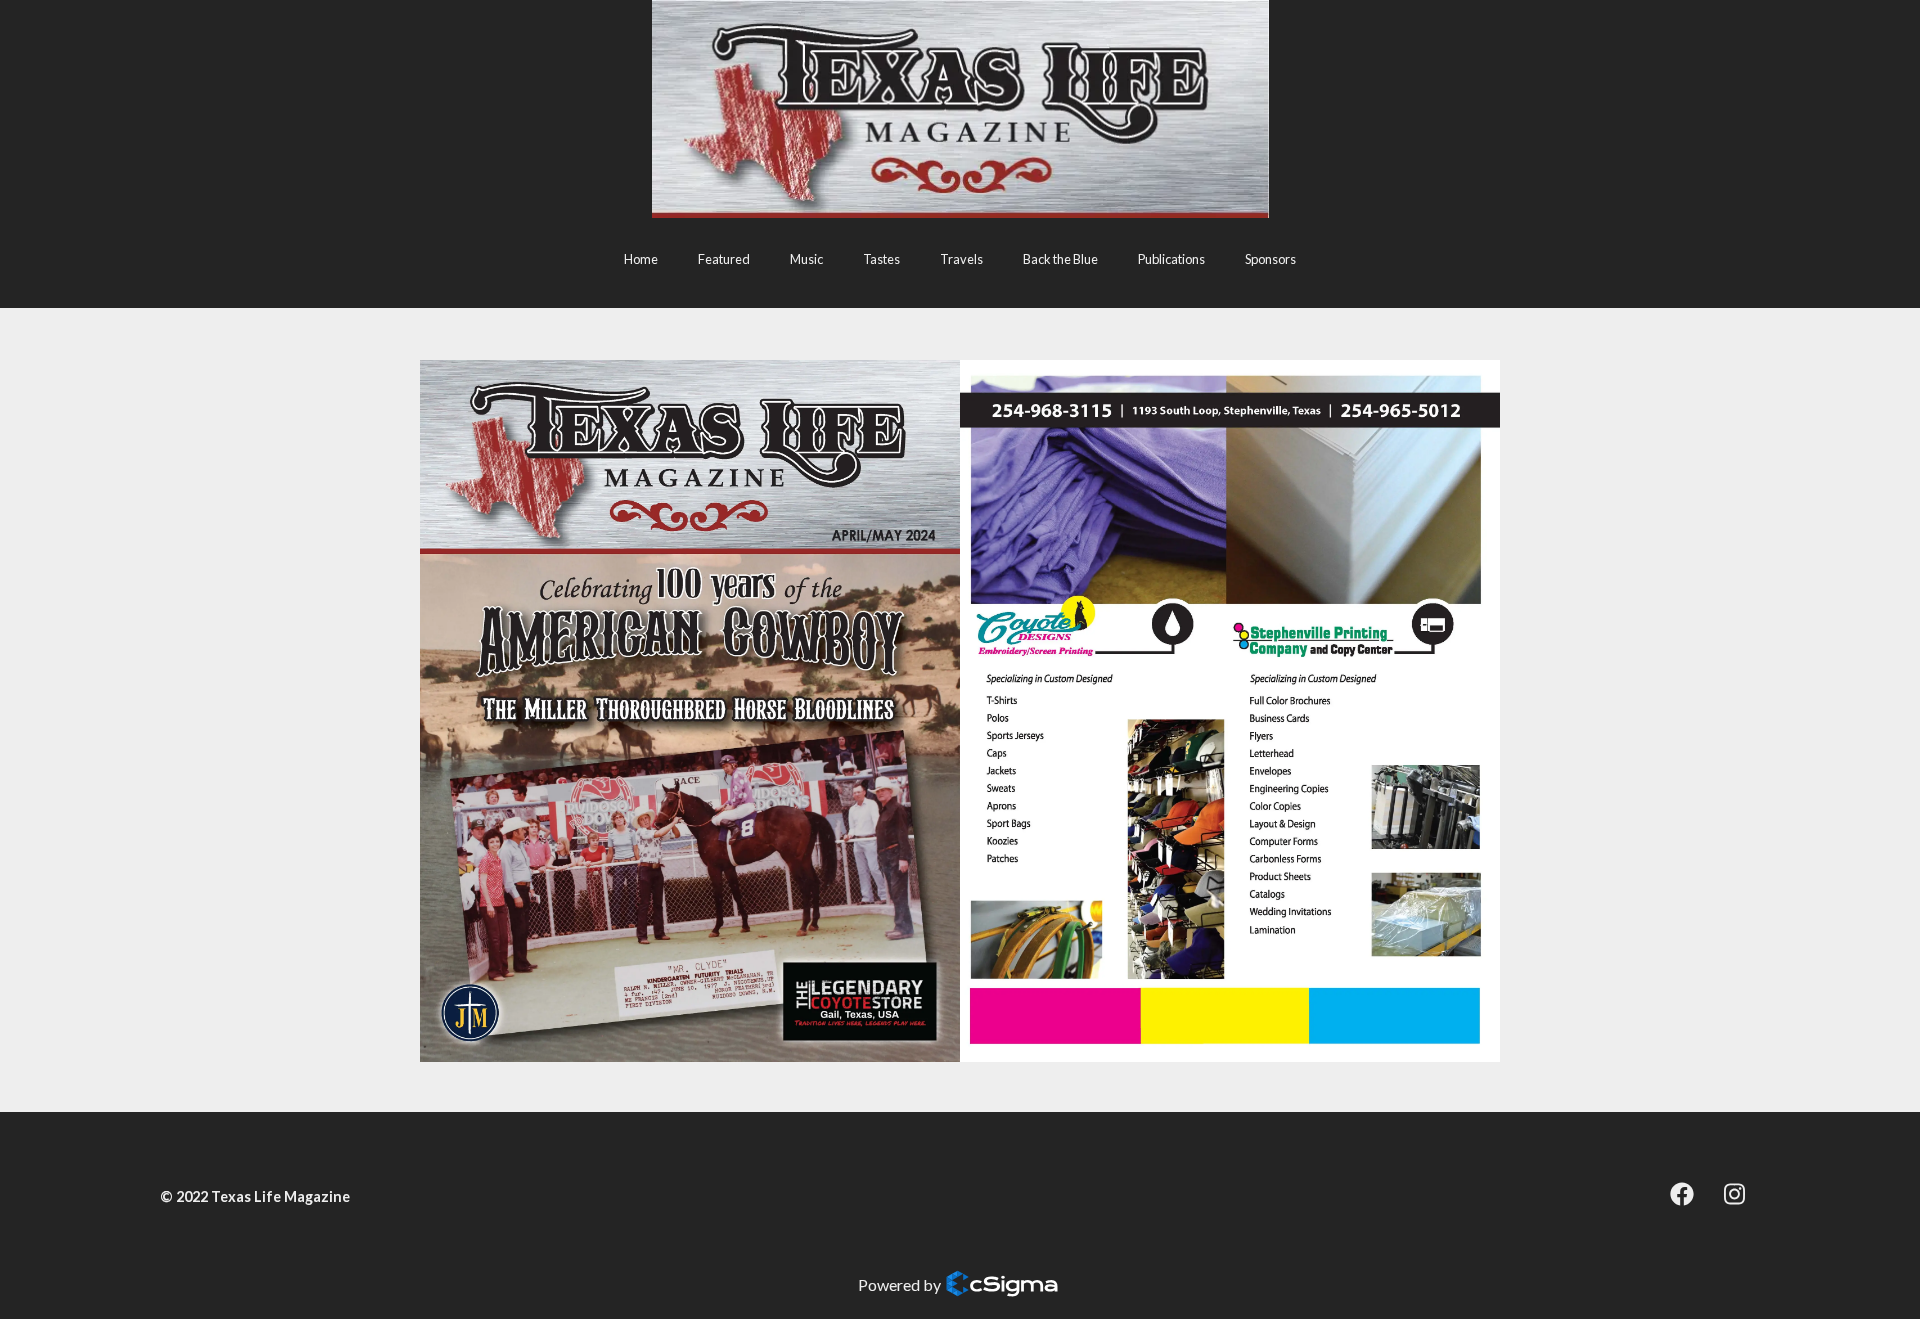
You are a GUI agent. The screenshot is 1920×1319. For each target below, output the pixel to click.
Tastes (881, 259)
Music (806, 259)
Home (641, 259)
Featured (724, 259)
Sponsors (1270, 259)
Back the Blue (1060, 259)
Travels (961, 259)
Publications (1171, 259)
